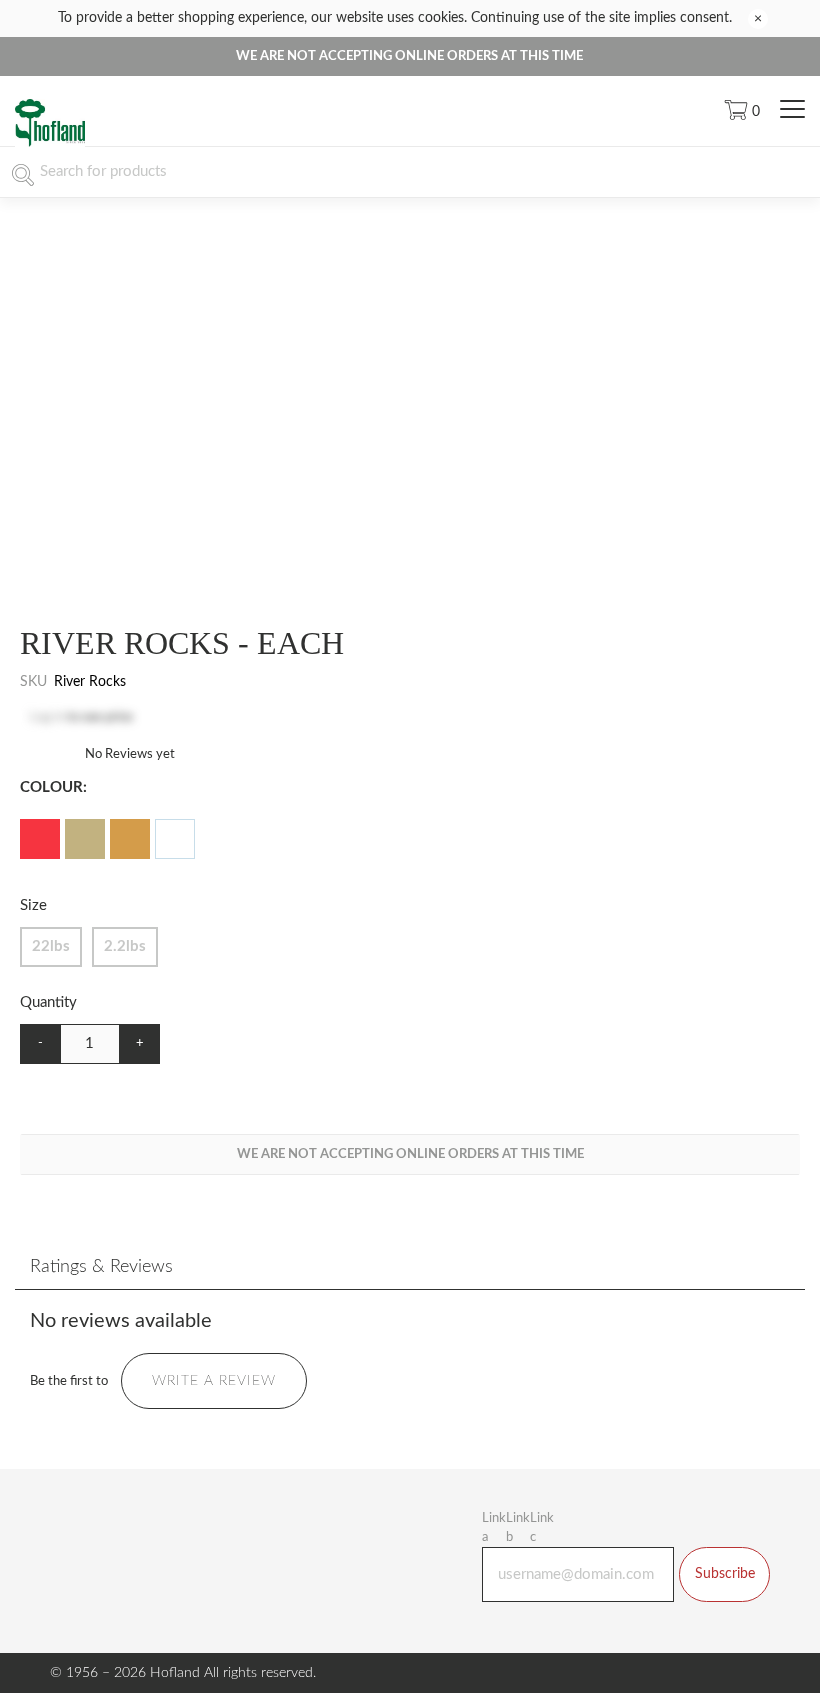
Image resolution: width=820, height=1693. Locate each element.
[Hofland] (50, 143)
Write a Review (214, 1381)
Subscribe (725, 1574)
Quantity (48, 1002)
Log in (47, 717)
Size (33, 905)
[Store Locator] (685, 111)
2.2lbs (125, 946)
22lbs (51, 946)
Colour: (53, 787)
